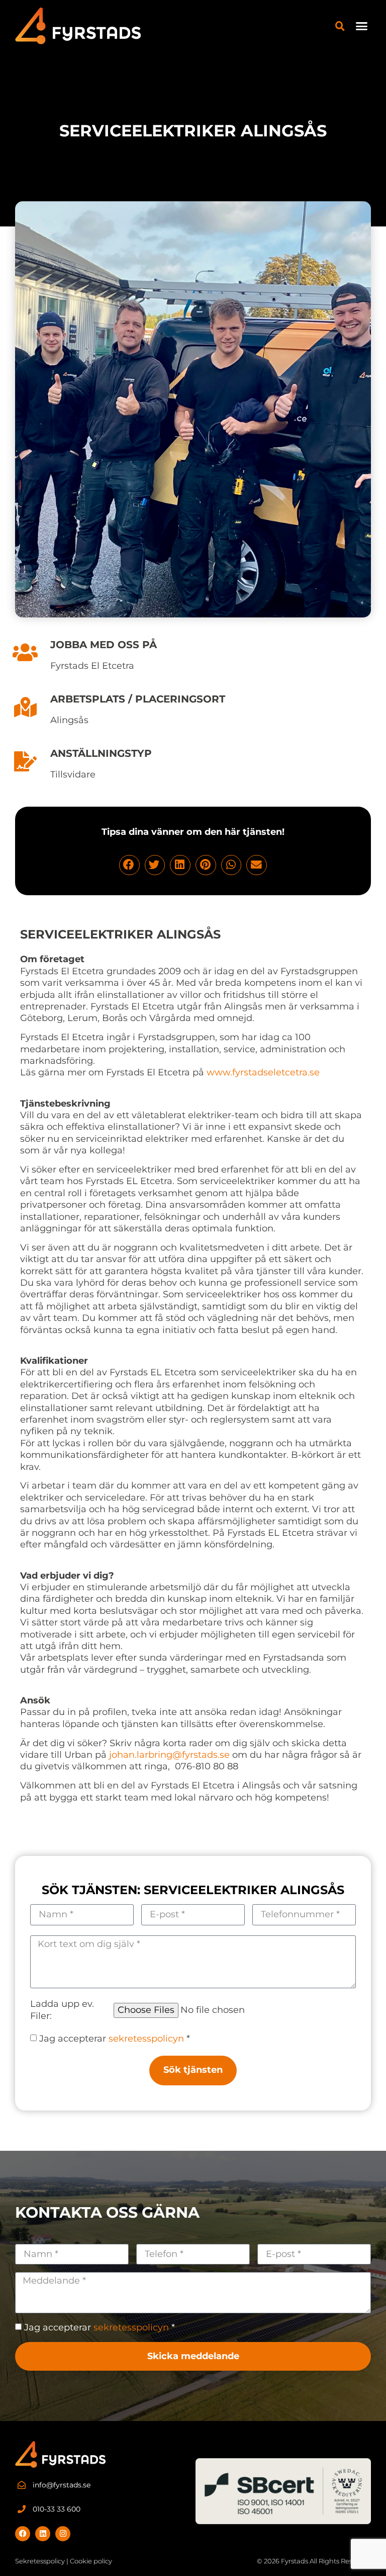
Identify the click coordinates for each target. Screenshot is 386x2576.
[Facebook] (23, 2534)
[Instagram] (63, 2534)
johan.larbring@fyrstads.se (169, 1755)
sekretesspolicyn (146, 2039)
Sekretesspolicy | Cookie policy (64, 2561)
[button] (362, 26)
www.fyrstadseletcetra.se (263, 1072)
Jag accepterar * (115, 2039)
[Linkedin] (43, 2534)
